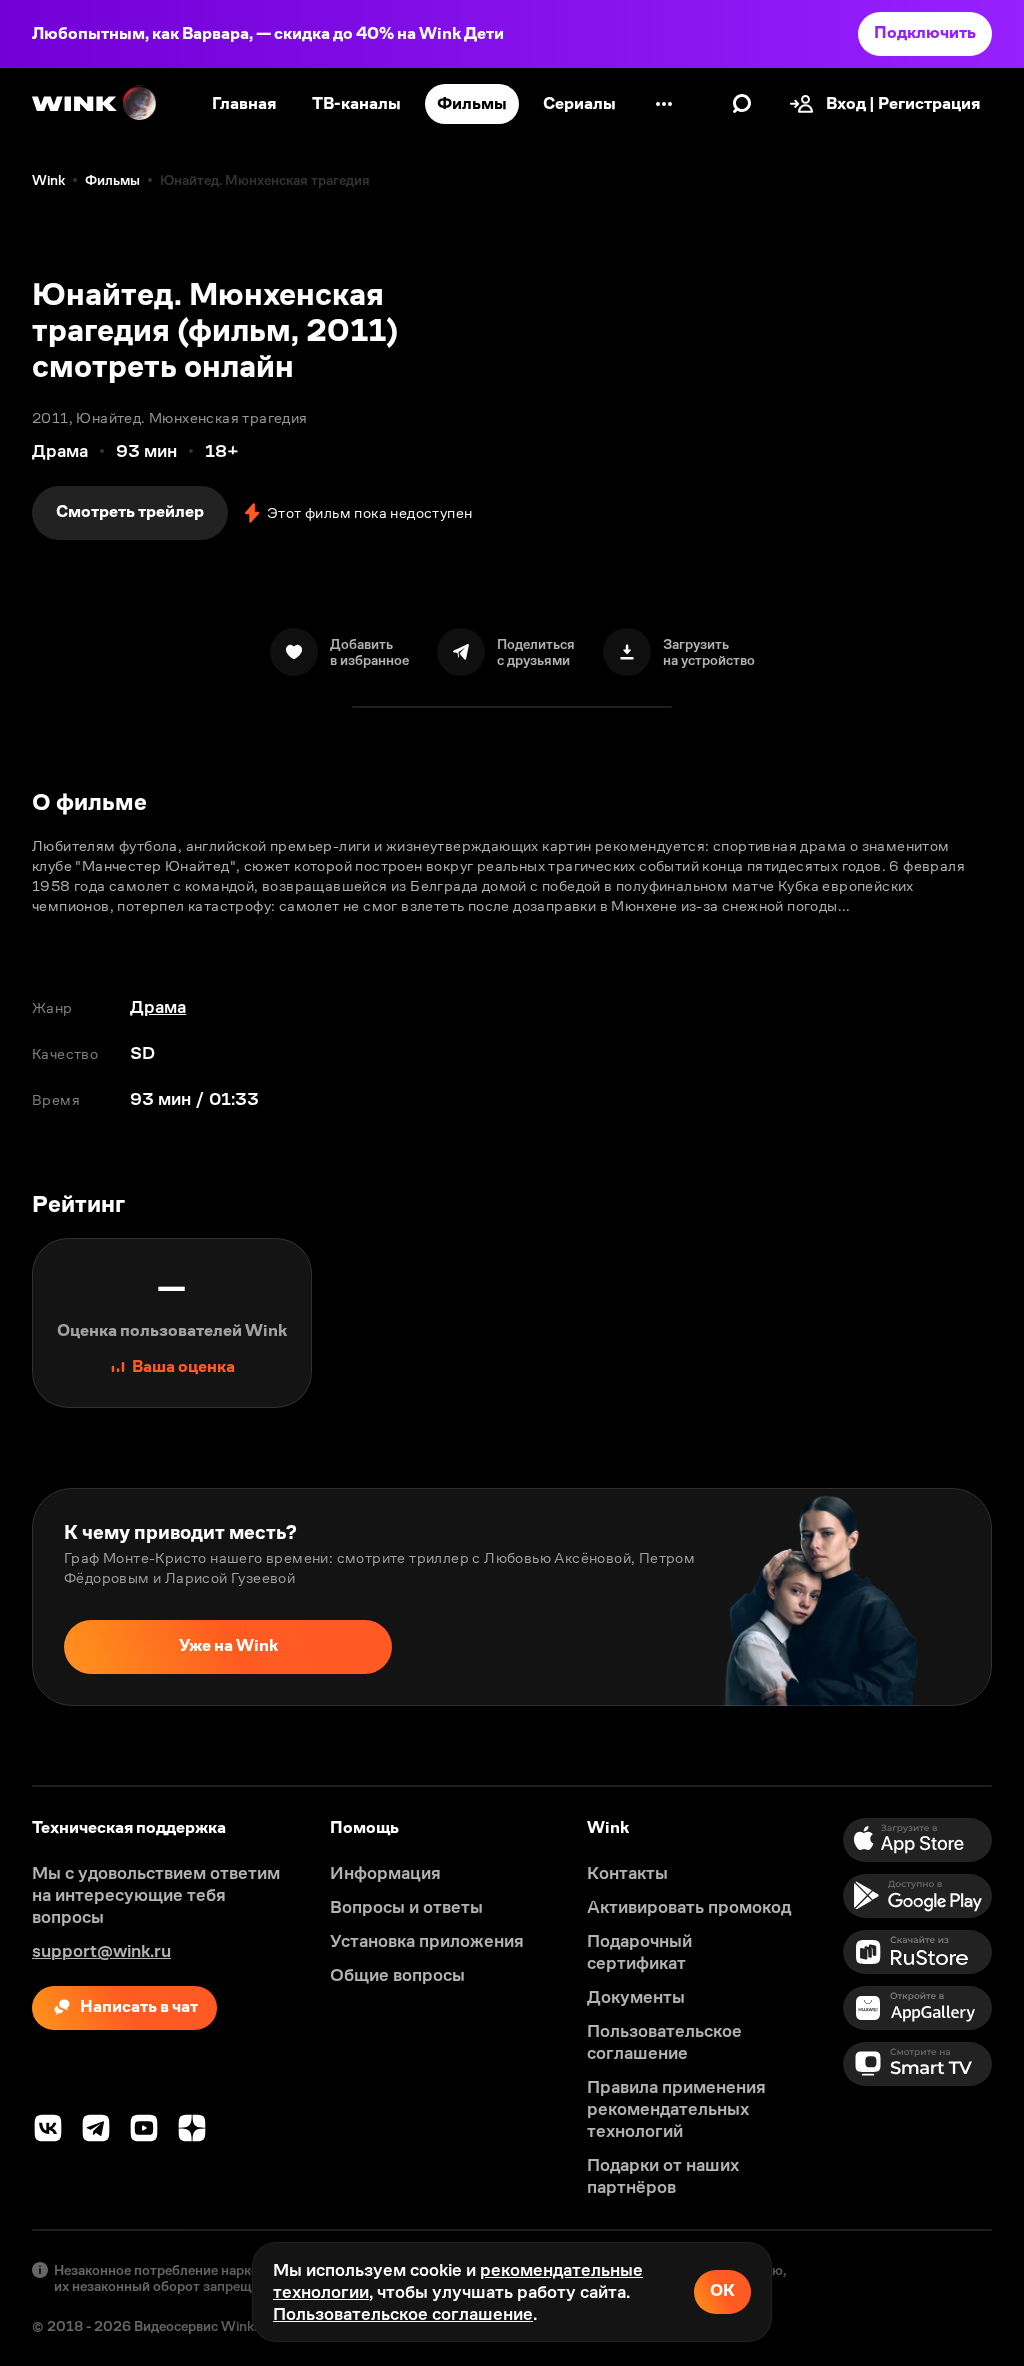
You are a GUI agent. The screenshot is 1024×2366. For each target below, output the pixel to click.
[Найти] (742, 104)
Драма (158, 1007)
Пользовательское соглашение (403, 2314)
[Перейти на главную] (95, 104)
